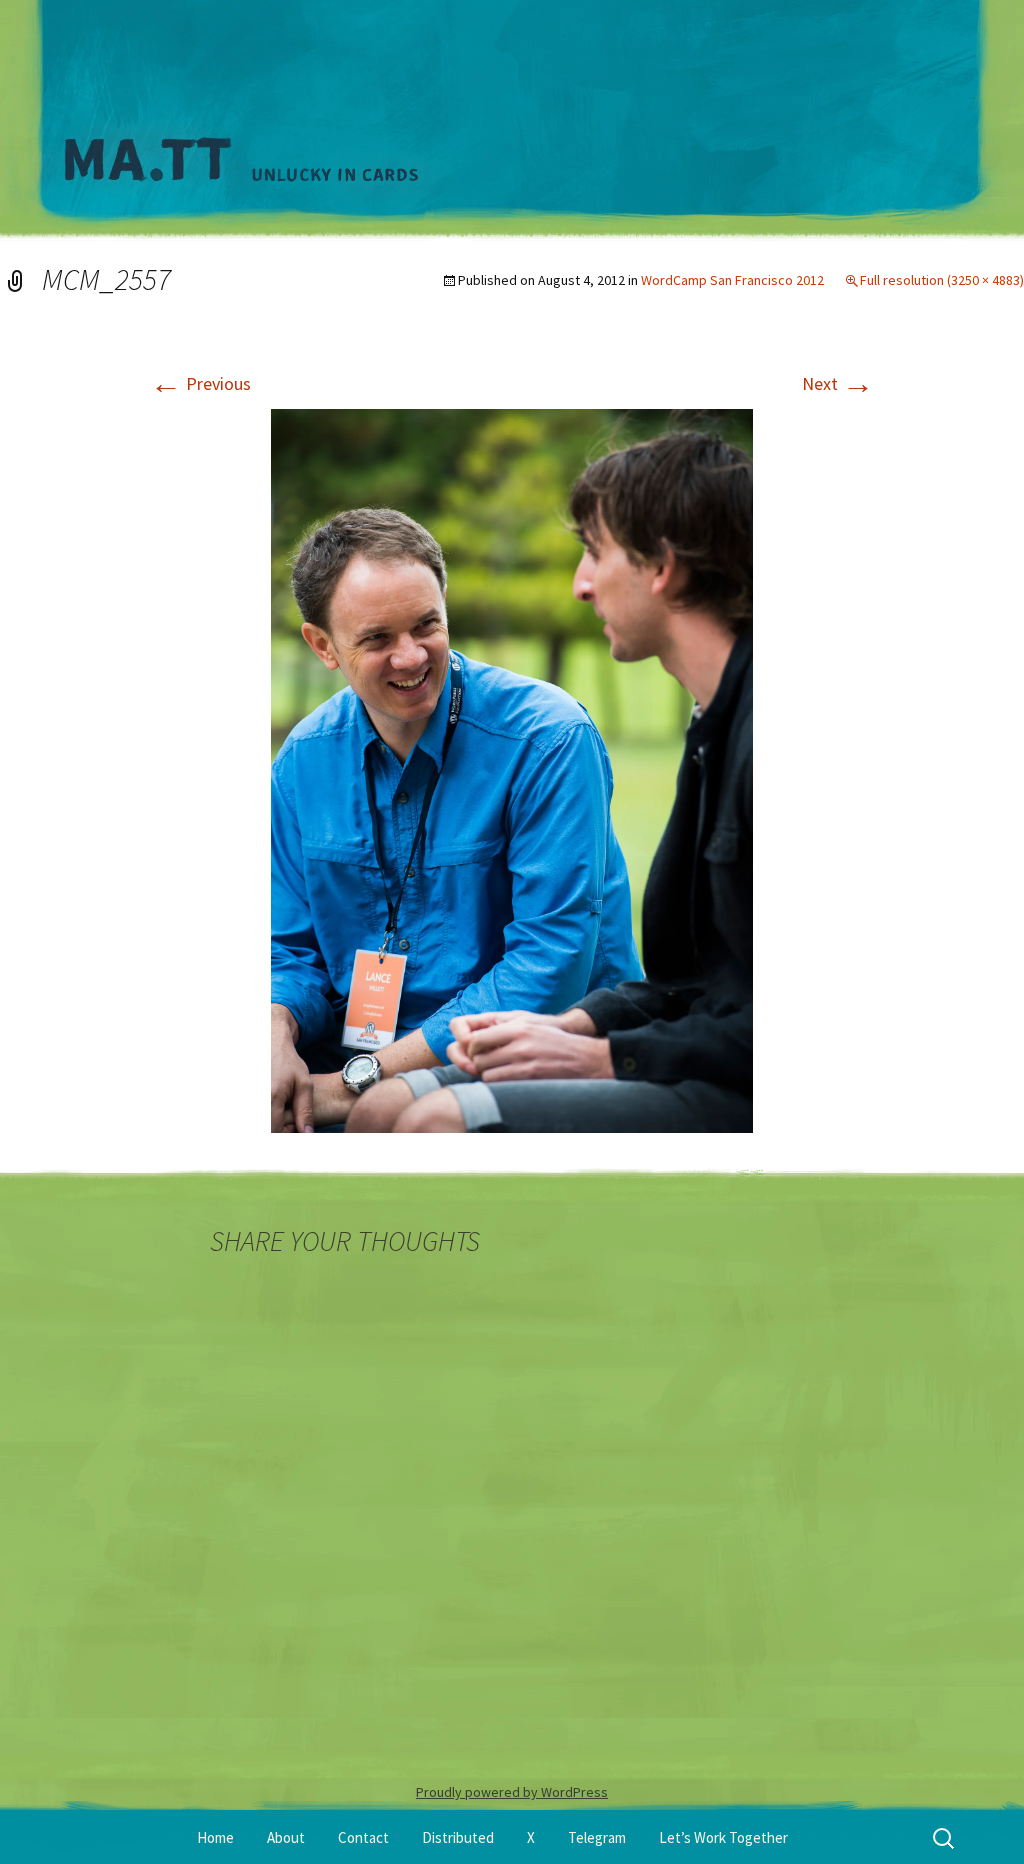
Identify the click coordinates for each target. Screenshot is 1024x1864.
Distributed (458, 1837)
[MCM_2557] (512, 769)
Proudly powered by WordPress (512, 1792)
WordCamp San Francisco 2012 (732, 280)
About (286, 1837)
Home (215, 1837)
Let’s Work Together (723, 1837)
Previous (200, 383)
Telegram (597, 1837)
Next (838, 383)
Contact (363, 1837)
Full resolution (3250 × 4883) (942, 280)
